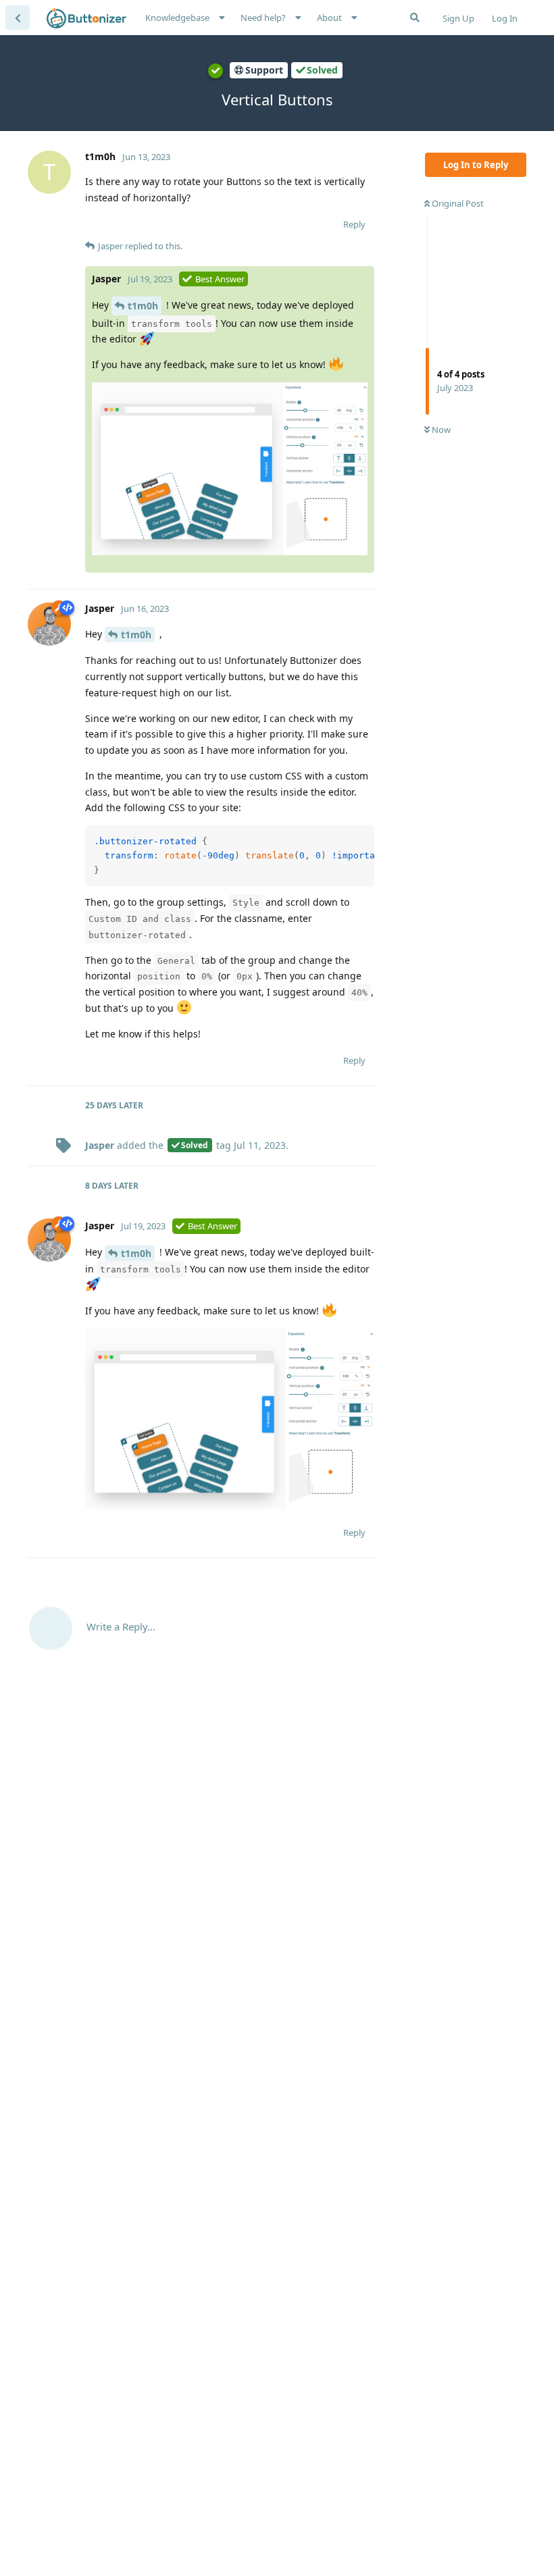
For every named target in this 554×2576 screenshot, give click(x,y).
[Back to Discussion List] (18, 18)
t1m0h (143, 306)
